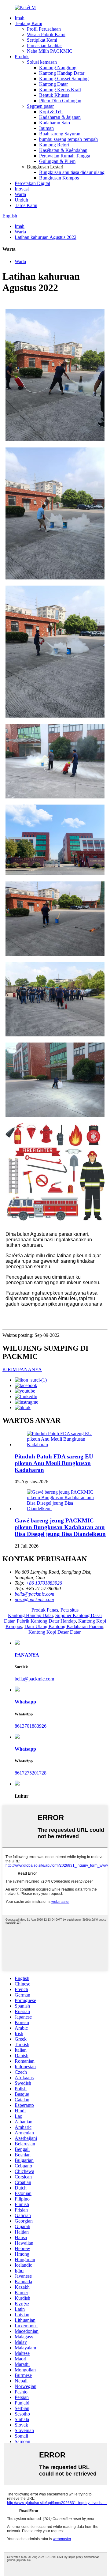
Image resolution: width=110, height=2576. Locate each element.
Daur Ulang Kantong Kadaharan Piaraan (64, 1626)
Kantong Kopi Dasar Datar (54, 1632)
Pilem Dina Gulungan (60, 101)
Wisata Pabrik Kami (46, 34)
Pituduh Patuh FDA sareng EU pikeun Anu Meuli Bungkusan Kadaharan (54, 1463)
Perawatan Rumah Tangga (65, 156)
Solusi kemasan (42, 62)
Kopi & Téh (51, 112)
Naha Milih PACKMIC (50, 51)
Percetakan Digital (32, 183)
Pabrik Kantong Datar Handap (46, 1621)
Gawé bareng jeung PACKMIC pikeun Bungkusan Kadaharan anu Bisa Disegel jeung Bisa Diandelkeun (60, 1527)
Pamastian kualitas (45, 45)
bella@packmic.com (34, 1679)
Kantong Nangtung (58, 68)
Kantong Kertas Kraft (60, 90)
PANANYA (27, 1655)
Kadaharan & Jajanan (60, 117)
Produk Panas (45, 1610)
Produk (22, 57)
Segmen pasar (40, 106)
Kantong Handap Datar (62, 73)
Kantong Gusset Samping (64, 79)
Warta (20, 194)
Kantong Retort (54, 145)
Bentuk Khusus (54, 95)
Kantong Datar (53, 84)
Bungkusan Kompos (59, 178)
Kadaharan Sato (55, 123)
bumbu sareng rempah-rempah (68, 139)
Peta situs (70, 1610)
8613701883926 (31, 1726)
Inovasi (22, 189)
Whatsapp (25, 1702)
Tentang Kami (28, 23)
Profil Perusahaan (44, 29)
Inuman (46, 128)
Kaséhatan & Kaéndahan (63, 150)
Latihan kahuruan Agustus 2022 (46, 237)
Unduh (21, 200)
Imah (20, 18)
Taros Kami (26, 205)
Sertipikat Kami (42, 40)
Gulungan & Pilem (57, 161)
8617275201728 (31, 1773)
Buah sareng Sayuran (60, 134)
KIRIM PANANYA (22, 1369)
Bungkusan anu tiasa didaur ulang (72, 172)
